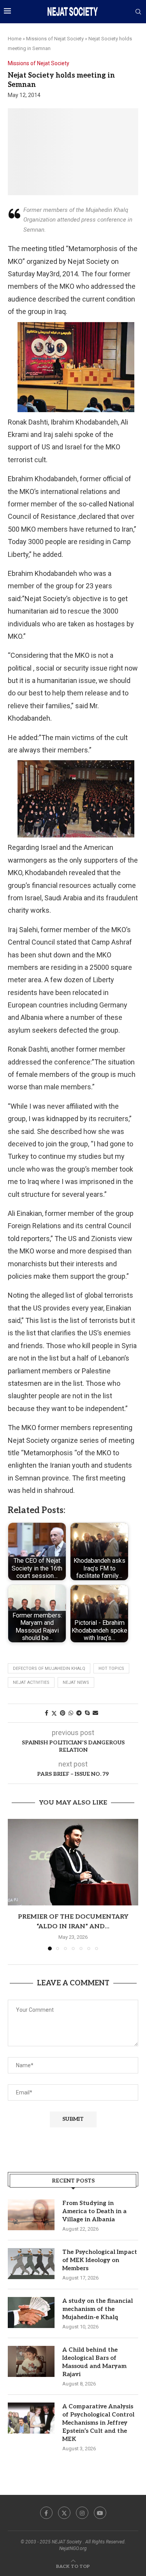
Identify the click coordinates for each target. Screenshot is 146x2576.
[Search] (138, 12)
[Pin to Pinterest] (63, 1713)
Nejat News (76, 1682)
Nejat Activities (31, 1682)
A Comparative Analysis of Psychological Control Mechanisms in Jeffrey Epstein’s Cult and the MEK (98, 2423)
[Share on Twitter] (54, 1713)
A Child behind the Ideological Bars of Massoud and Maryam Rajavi (94, 2362)
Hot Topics (111, 1669)
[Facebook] (46, 2513)
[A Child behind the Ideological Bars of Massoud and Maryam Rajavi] (31, 2361)
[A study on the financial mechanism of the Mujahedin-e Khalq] (31, 2313)
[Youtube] (100, 2513)
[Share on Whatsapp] (71, 1713)
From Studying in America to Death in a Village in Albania (94, 2211)
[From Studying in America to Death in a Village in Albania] (31, 2215)
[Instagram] (82, 2513)
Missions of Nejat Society (55, 39)
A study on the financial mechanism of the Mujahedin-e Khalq (98, 2309)
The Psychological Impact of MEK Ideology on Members (100, 2260)
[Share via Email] (95, 1713)
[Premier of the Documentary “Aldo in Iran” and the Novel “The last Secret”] (73, 1862)
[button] (14, 1884)
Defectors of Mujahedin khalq (49, 1669)
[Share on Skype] (87, 1713)
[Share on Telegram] (79, 1713)
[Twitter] (64, 2513)
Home (15, 39)
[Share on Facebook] (47, 1713)
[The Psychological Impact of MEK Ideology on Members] (31, 2264)
